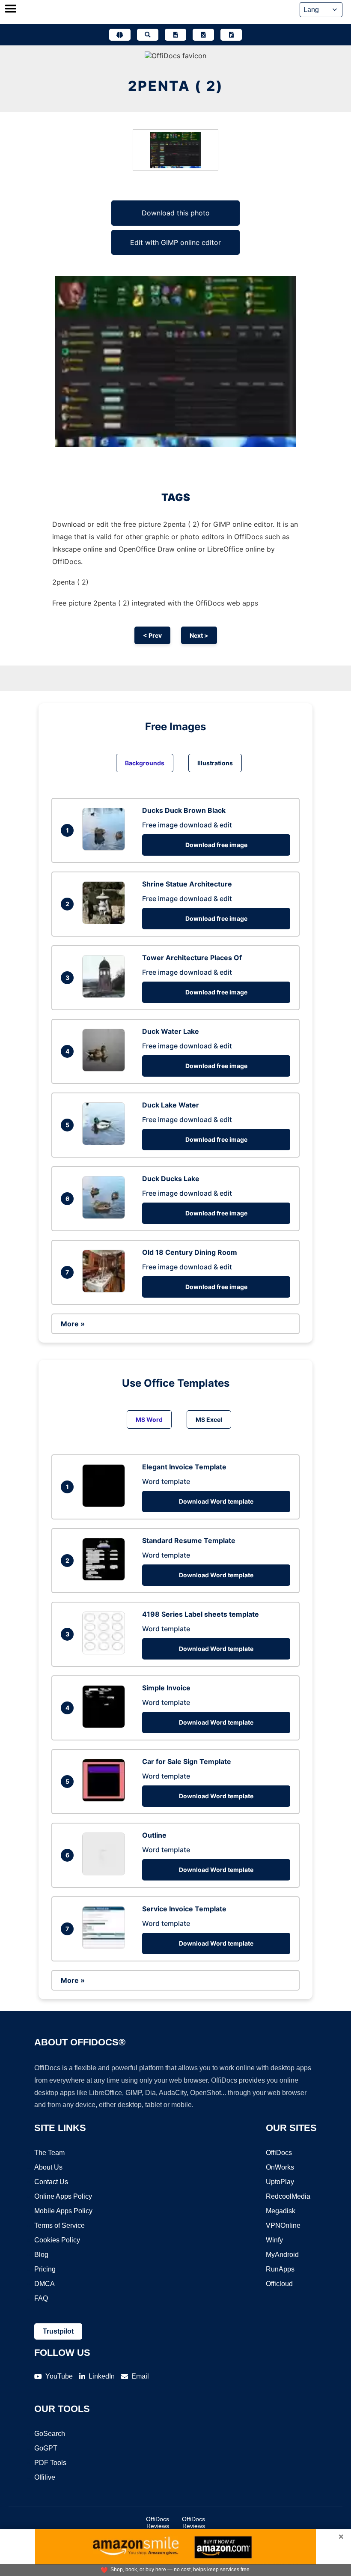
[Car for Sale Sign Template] (106, 1799)
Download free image (216, 845)
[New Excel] (203, 35)
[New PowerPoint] (231, 35)
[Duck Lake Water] (106, 1143)
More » (73, 1324)
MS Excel (209, 1419)
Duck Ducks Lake (171, 1179)
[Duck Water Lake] (106, 1069)
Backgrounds (145, 763)
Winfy (274, 2240)
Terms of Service (59, 2225)
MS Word (149, 1419)
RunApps (280, 2269)
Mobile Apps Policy (63, 2211)
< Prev (152, 635)
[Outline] (106, 1873)
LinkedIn (102, 2376)
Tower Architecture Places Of (192, 958)
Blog (41, 2255)
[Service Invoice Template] (106, 1946)
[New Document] (175, 35)
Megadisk (281, 2211)
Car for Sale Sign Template (187, 1761)
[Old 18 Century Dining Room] (106, 1290)
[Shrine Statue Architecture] (106, 922)
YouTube (59, 2376)
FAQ (41, 2298)
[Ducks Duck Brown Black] (106, 848)
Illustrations (215, 763)
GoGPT (46, 2448)
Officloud (279, 2284)
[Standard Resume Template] (106, 1578)
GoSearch (50, 2434)
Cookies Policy (57, 2240)
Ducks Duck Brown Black (184, 810)
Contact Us (51, 2182)
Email (140, 2376)
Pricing (45, 2269)
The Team (49, 2153)
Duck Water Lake (171, 1031)
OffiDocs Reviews (158, 2522)
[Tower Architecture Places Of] (106, 995)
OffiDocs (279, 2153)
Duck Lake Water (171, 1105)
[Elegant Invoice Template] (106, 1504)
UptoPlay (280, 2182)
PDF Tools (50, 2463)
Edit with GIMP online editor (175, 242)
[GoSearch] (148, 35)
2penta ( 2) (176, 86)
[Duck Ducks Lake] (106, 1216)
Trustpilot (58, 2331)
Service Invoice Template (184, 1909)
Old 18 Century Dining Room (190, 1252)
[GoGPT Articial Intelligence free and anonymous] (120, 35)
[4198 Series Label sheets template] (106, 1652)
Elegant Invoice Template (184, 1467)
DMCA (45, 2284)
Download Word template (216, 1501)
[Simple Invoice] (106, 1725)
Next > (199, 635)
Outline (154, 1835)
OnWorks (280, 2167)
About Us (48, 2167)
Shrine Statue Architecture (187, 884)
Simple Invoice (166, 1688)
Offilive (45, 2477)
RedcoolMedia (288, 2196)
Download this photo (176, 213)
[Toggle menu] (11, 9)
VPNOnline (283, 2225)
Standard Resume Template (189, 1540)
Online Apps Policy (63, 2196)
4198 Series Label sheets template (201, 1614)
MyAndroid (282, 2255)
